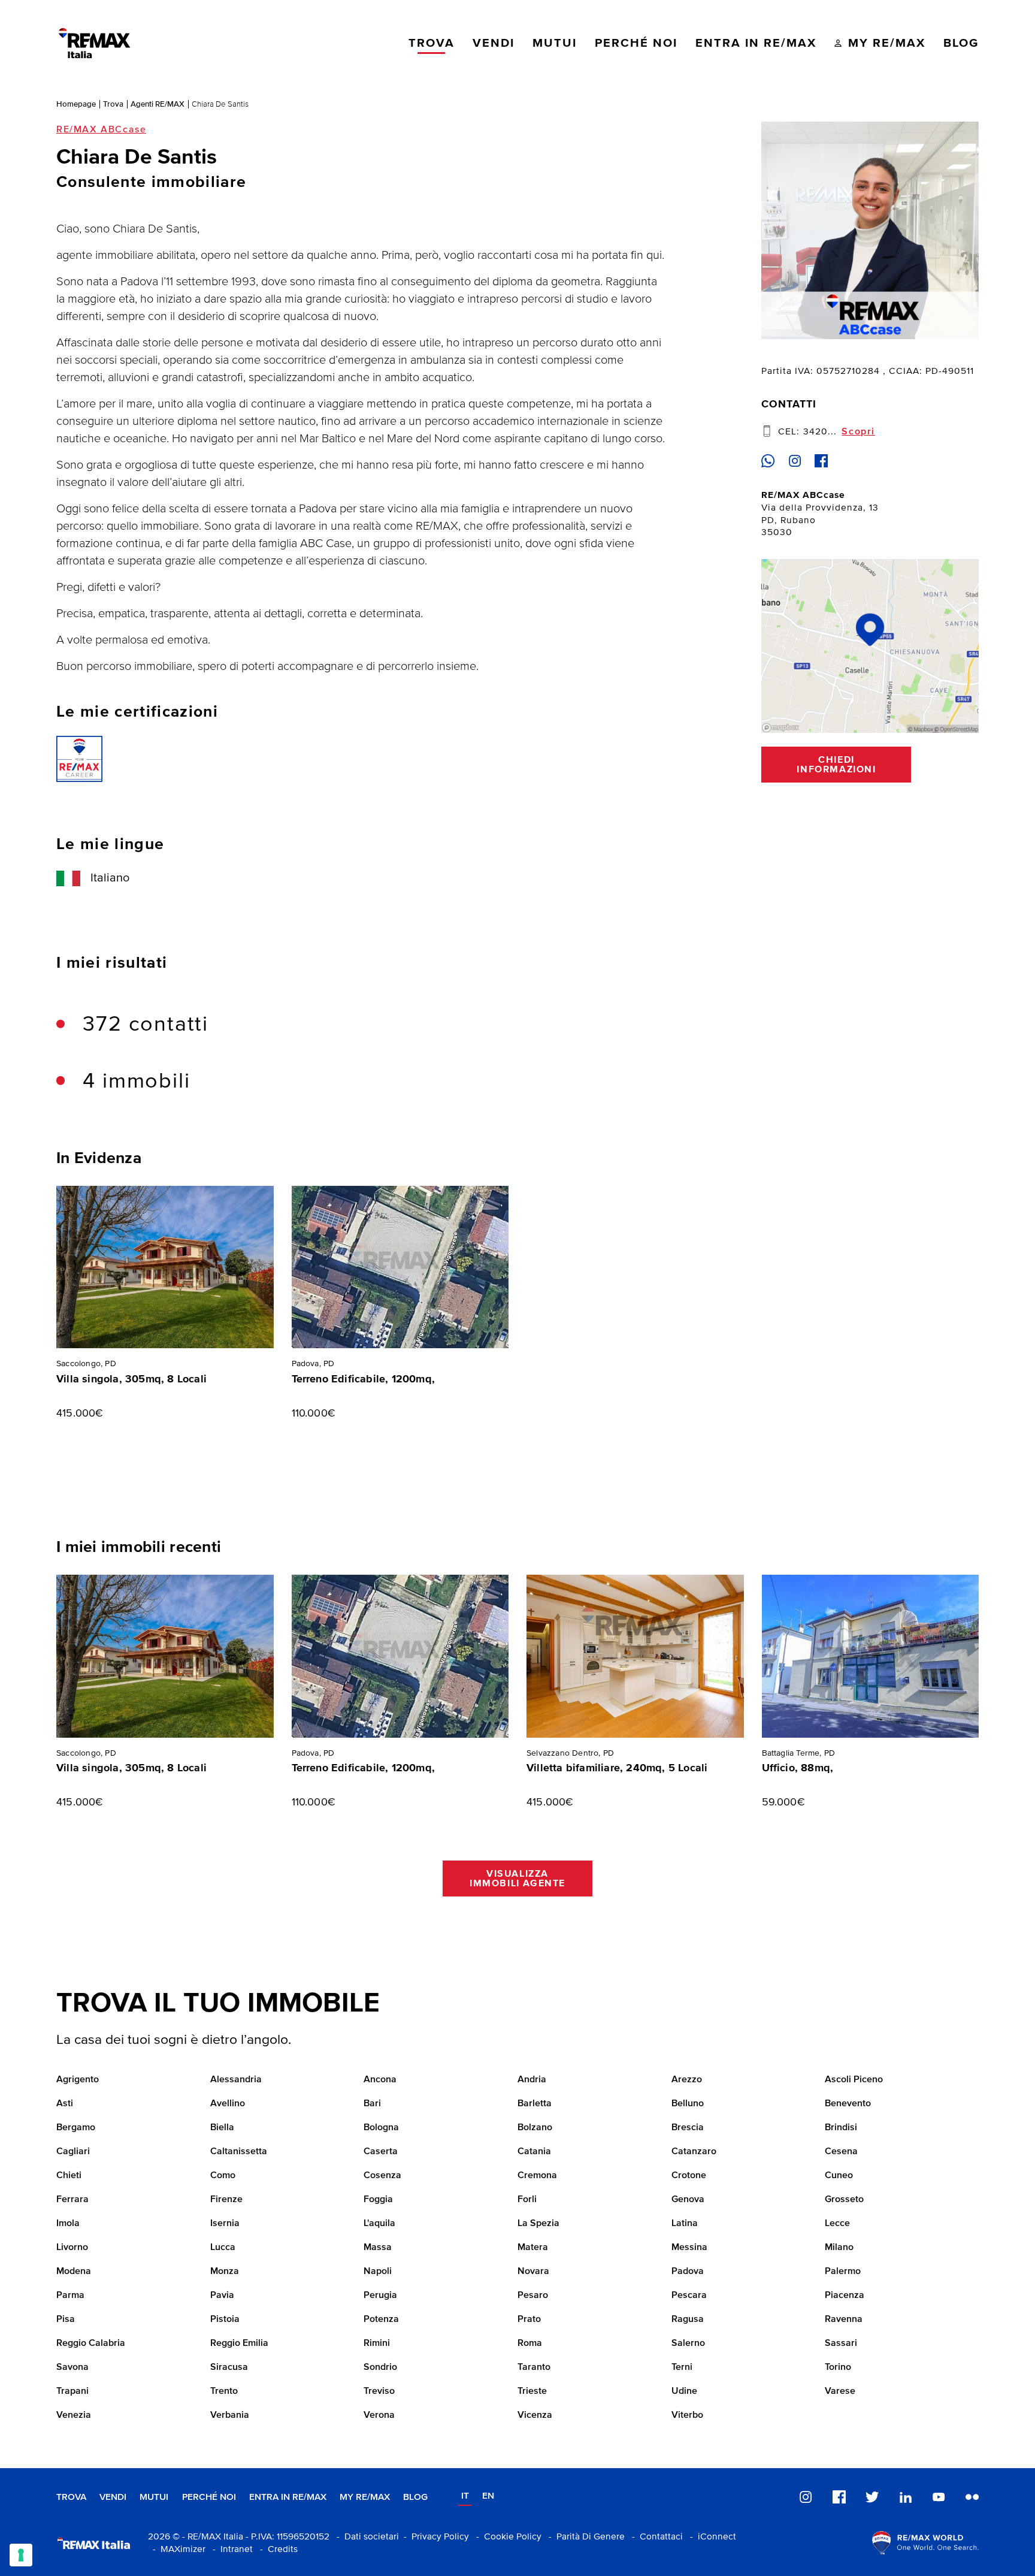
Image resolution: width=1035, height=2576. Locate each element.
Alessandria (236, 2080)
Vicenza (535, 2415)
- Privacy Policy (434, 2537)
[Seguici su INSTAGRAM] (806, 2497)
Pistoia (225, 2320)
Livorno (72, 2248)
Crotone (689, 2176)
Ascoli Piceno (854, 2080)
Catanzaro (694, 2152)
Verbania (230, 2415)
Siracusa (229, 2367)
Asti (65, 2104)
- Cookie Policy (506, 2537)
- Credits (276, 2549)
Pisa (66, 2320)
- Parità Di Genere (584, 2537)
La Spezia (538, 2224)
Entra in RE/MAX (288, 2497)
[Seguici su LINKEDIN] (906, 2497)
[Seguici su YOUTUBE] (939, 2497)
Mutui (154, 2497)
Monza (225, 2272)
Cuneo (839, 2176)
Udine (684, 2391)
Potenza (381, 2320)
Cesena (841, 2152)
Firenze (226, 2200)
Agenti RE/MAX (158, 104)
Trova (113, 104)
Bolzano (535, 2128)
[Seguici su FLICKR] (972, 2497)
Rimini (377, 2344)
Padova (688, 2272)
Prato (529, 2320)
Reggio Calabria (91, 2344)
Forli (527, 2200)
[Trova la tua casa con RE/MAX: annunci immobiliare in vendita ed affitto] (94, 43)
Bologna (381, 2128)
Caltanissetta (239, 2152)
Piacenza (845, 2296)
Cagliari (73, 2152)
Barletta (535, 2104)
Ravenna (844, 2320)
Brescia (688, 2128)
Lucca (223, 2248)
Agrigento (78, 2080)
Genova (688, 2200)
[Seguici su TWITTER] (872, 2497)
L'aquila (379, 2224)
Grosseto (844, 2200)
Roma (530, 2344)
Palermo (843, 2272)
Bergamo (76, 2128)
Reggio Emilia (239, 2344)
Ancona (380, 2080)
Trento (224, 2391)
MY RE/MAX (365, 2497)
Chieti (69, 2176)
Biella (222, 2128)
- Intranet (230, 2549)
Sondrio (380, 2367)
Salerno (688, 2344)
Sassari (841, 2344)
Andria (532, 2080)
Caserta (381, 2152)
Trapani (72, 2391)
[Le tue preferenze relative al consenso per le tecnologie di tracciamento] (21, 2555)
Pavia (222, 2296)
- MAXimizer (177, 2549)
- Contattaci (655, 2537)
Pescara (689, 2296)
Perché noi (209, 2497)
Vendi (113, 2497)
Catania (534, 2152)
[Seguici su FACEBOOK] (839, 2497)
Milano (839, 2248)
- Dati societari (365, 2537)
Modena (74, 2272)
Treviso (379, 2391)
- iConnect (711, 2537)
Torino (838, 2367)
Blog (415, 2497)
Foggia (378, 2200)
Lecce (837, 2224)
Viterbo (687, 2415)
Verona (379, 2415)
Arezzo (687, 2080)
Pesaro (533, 2296)
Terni (682, 2367)
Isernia (225, 2224)
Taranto (534, 2367)
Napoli (378, 2272)
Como (223, 2176)
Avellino (228, 2104)
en (488, 2496)
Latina (685, 2224)
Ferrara (72, 2200)
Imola (68, 2224)
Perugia (380, 2296)
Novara (533, 2272)
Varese (840, 2391)
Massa (378, 2248)
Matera (533, 2248)
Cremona (537, 2176)
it (465, 2496)
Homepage (76, 104)
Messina (689, 2248)
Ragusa (688, 2320)
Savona (72, 2367)
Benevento (848, 2104)
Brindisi (841, 2128)
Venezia (74, 2415)
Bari (372, 2104)
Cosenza (382, 2176)
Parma (70, 2296)
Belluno (688, 2104)
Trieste (532, 2391)
